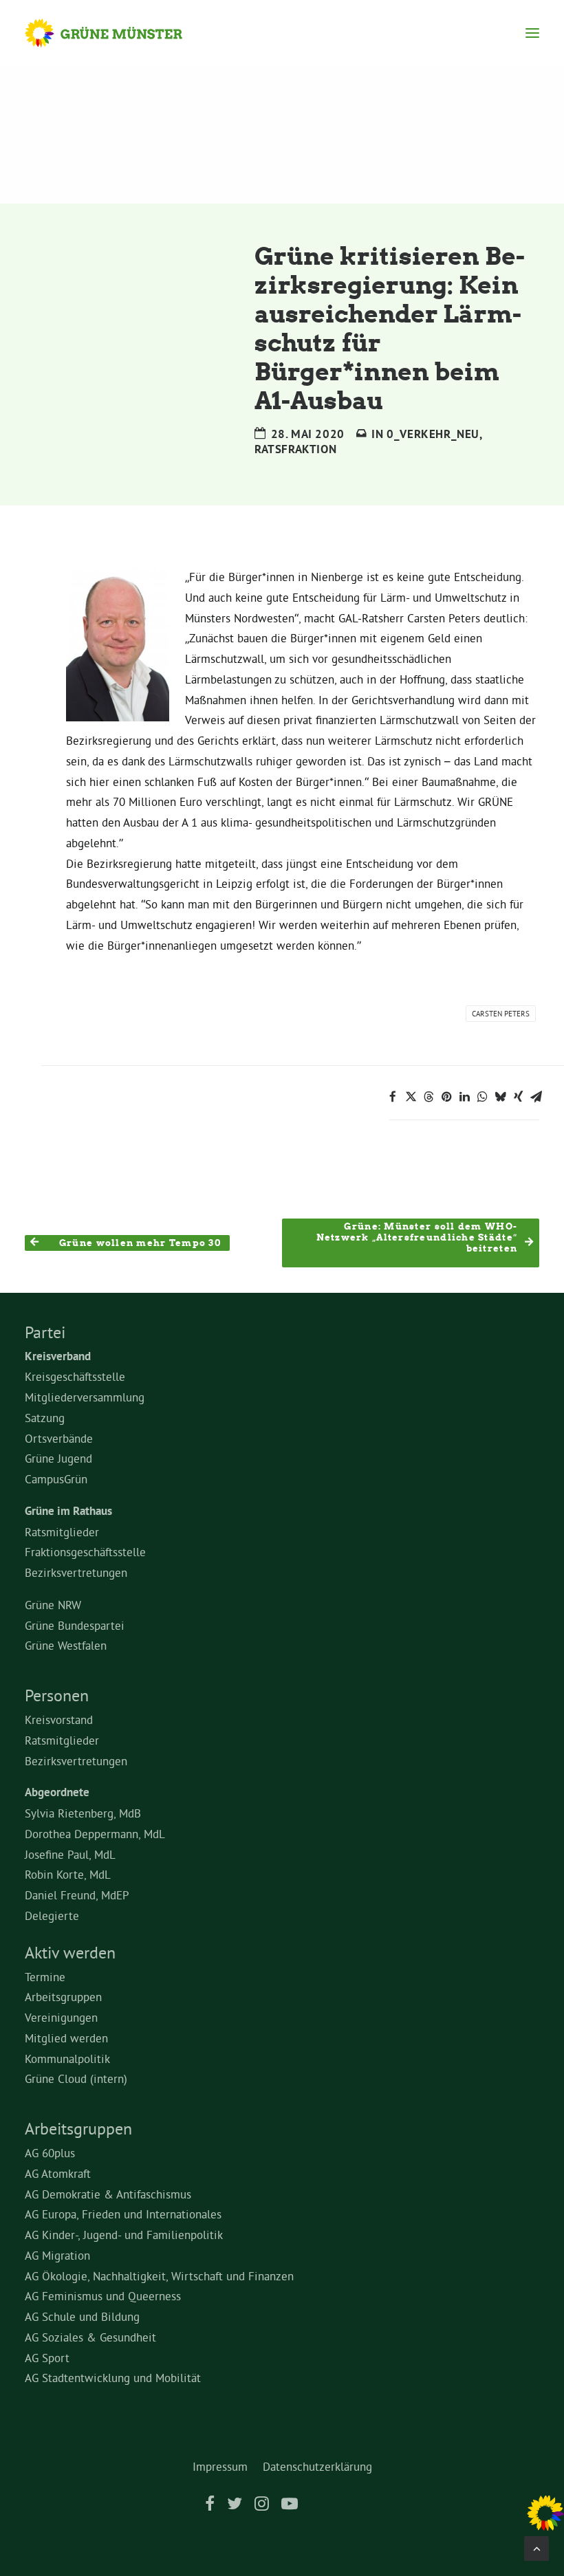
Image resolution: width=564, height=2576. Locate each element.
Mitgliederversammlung (85, 1397)
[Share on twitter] (411, 1097)
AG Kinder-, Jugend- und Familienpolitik (124, 2235)
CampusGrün (56, 1479)
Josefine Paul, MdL (70, 1854)
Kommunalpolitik (67, 2059)
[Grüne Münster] (117, 33)
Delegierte (52, 1915)
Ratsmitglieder (62, 1532)
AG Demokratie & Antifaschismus (108, 2194)
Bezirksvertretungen (76, 1572)
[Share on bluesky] (500, 1097)
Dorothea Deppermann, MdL (95, 1834)
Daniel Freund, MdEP (77, 1895)
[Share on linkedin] (464, 1097)
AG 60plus (50, 2153)
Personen (57, 1695)
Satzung (45, 1418)
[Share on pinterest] (446, 1097)
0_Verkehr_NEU (433, 434)
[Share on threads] (429, 1097)
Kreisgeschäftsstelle (75, 1376)
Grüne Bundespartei (75, 1625)
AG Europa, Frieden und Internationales (123, 2214)
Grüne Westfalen (66, 1645)
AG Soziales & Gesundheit (90, 2337)
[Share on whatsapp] (482, 1097)
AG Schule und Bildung (82, 2316)
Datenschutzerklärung (317, 2466)
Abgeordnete (57, 1792)
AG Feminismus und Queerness (103, 2296)
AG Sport (47, 2358)
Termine (45, 1977)
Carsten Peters (501, 1014)
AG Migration (57, 2255)
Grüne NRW (53, 1605)
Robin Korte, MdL (68, 1874)
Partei (45, 1332)
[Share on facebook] (393, 1097)
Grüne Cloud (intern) (76, 2078)
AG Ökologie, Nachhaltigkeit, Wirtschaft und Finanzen (159, 2276)
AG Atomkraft (58, 2173)
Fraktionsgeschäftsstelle (85, 1552)
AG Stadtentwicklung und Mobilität (113, 2378)
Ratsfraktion (295, 449)
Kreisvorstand (59, 1720)
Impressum (220, 2466)
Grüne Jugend (58, 1458)
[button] (532, 33)
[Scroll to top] (536, 2545)
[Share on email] (536, 1097)
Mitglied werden (66, 2038)
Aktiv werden (70, 1952)
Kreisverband (58, 1356)
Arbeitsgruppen (63, 1997)
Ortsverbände (59, 1438)
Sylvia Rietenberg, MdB (83, 1813)
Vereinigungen (61, 2017)
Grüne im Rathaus (68, 1511)
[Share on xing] (518, 1097)
